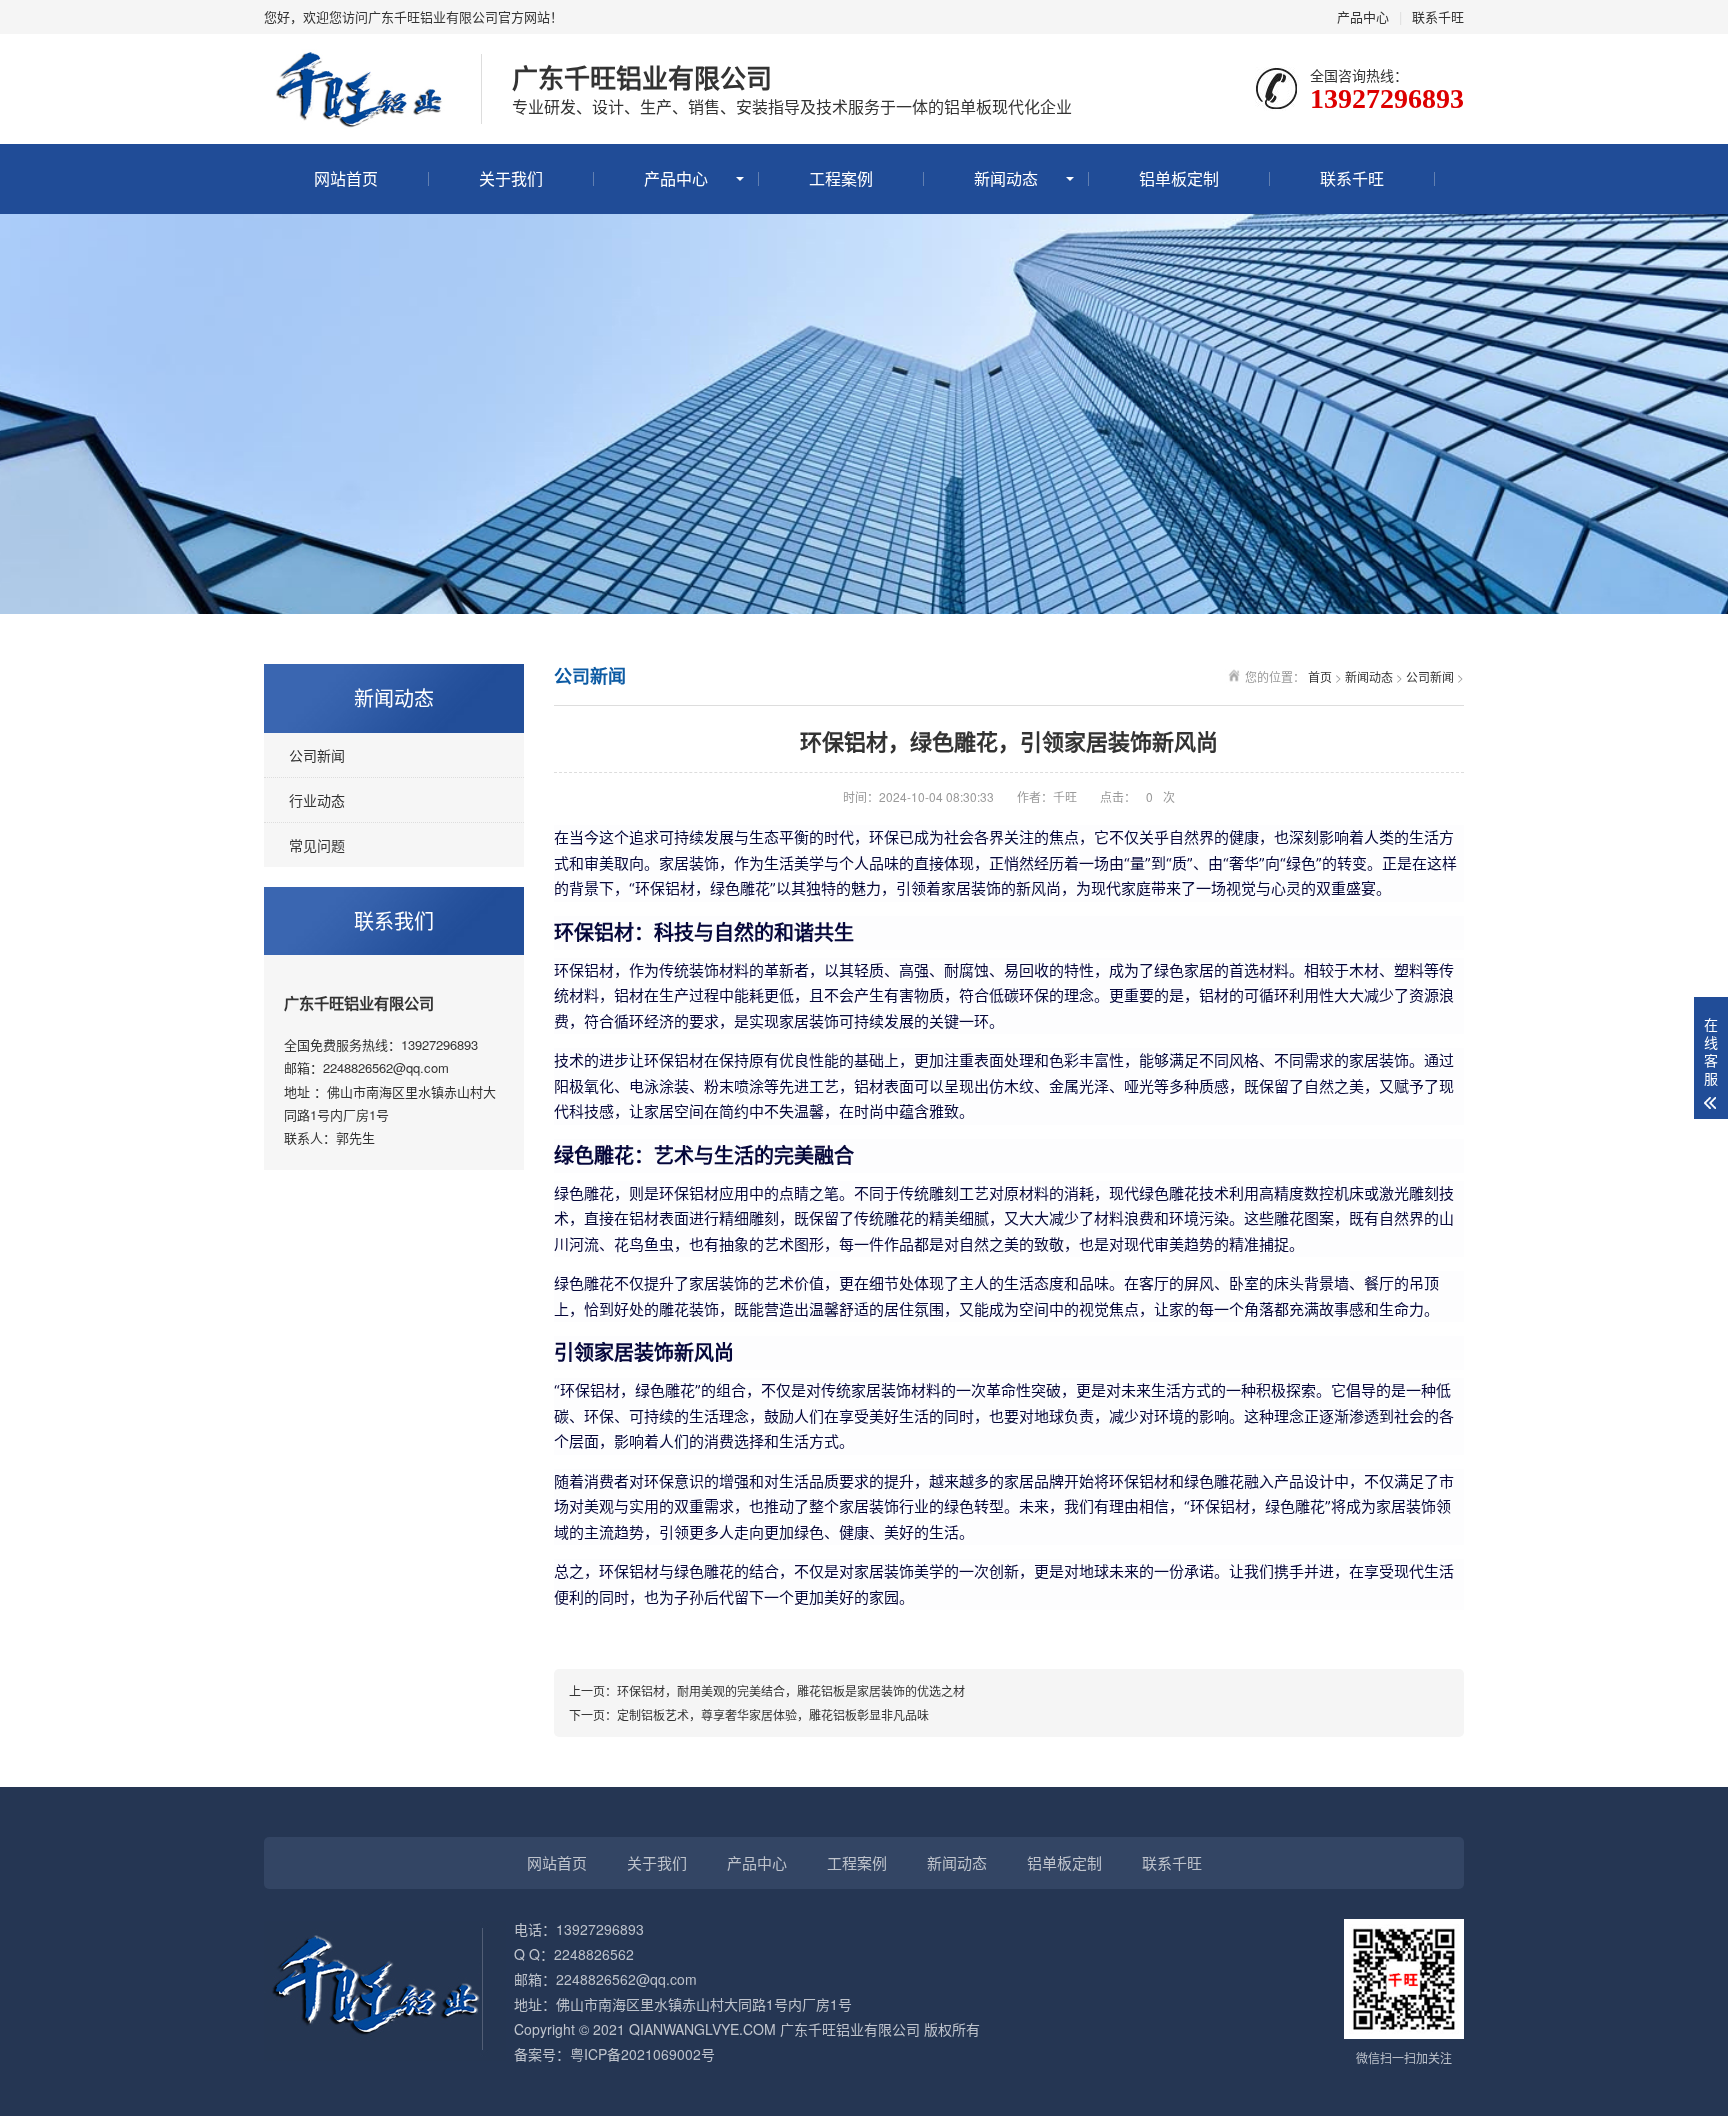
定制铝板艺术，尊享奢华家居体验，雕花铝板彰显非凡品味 (773, 1714)
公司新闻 (317, 755)
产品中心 (1363, 16)
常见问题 (317, 845)
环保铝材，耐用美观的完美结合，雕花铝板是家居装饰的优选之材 (791, 1690)
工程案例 (841, 178)
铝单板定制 (1179, 178)
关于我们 (511, 178)
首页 (1320, 676)
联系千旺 (1438, 16)
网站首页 (346, 178)
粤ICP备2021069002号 (642, 2054)
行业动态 (317, 800)
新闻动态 (1006, 178)
